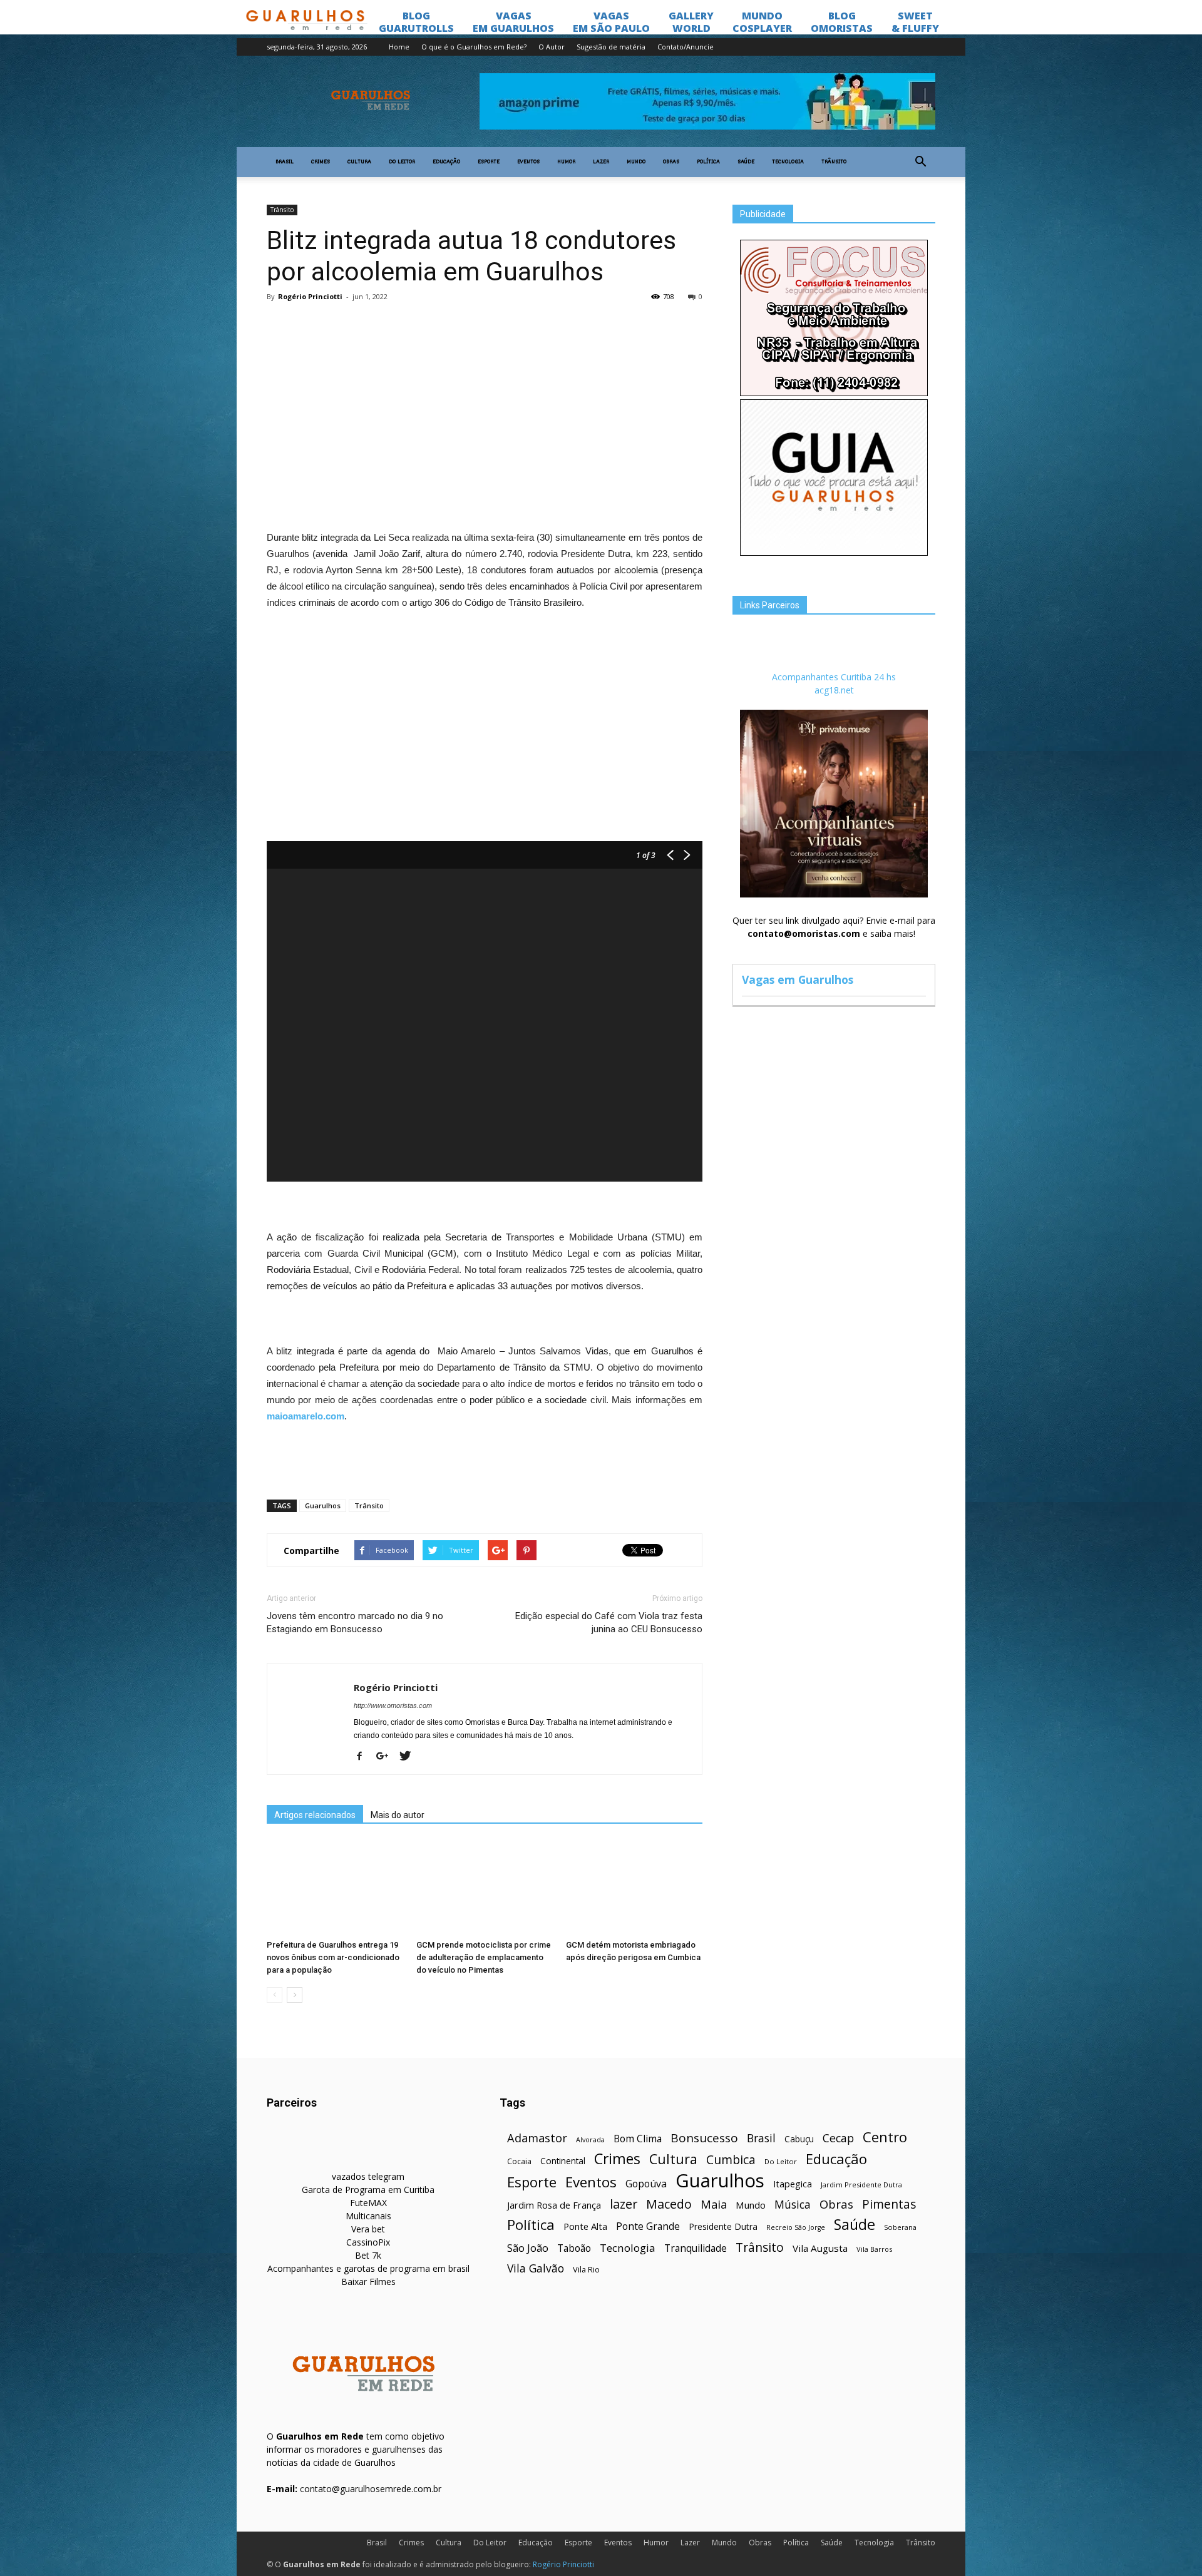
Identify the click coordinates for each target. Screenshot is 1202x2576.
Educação (446, 162)
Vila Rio (586, 2269)
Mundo (636, 162)
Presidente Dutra (723, 2226)
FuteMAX (368, 2203)
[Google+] (387, 1757)
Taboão (574, 2248)
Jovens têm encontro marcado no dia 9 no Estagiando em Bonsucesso (355, 1623)
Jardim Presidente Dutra (861, 2185)
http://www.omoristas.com (393, 1705)
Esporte (489, 162)
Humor (566, 162)
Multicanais (368, 2216)
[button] (920, 162)
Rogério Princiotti (310, 296)
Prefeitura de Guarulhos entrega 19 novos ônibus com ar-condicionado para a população (333, 1957)
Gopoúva (646, 2184)
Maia (714, 2204)
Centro (885, 2137)
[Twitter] (410, 1757)
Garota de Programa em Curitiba (368, 2190)
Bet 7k (368, 2255)
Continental (563, 2161)
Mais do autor (398, 1815)
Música (793, 2205)
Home (399, 47)
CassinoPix (368, 2242)
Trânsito (834, 162)
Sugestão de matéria (611, 47)
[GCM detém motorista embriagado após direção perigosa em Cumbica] (634, 1888)
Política (708, 162)
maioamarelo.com (306, 1416)
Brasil (285, 162)
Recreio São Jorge (796, 2227)
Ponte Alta (585, 2226)
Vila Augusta (820, 2248)
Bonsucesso (704, 2138)
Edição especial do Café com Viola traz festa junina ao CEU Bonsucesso (609, 1623)
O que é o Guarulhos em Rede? (474, 47)
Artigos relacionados (315, 1815)
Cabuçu (799, 2139)
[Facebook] (364, 1757)
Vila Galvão (536, 2268)
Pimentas (889, 2204)
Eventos (528, 162)
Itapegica (793, 2184)
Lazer (601, 162)
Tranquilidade (696, 2248)
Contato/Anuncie (686, 47)
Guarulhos (323, 1505)
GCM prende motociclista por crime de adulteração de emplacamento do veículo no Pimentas (484, 1957)
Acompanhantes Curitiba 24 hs (834, 677)
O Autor (552, 47)
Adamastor (537, 2138)
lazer (624, 2204)
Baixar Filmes (368, 2282)
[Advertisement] (485, 403)
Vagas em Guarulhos (798, 979)
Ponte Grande (648, 2226)
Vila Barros (874, 2249)
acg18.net (834, 690)
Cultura (359, 162)
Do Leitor (402, 162)
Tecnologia (788, 162)
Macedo (669, 2204)
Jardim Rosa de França (554, 2205)
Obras (671, 162)
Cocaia (519, 2161)
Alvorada (590, 2139)
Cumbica (731, 2160)
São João (528, 2248)
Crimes (321, 162)
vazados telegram (368, 2176)
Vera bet (368, 2229)
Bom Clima (638, 2139)
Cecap (838, 2138)
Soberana (900, 2227)
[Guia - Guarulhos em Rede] (834, 552)
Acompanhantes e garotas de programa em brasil (368, 2268)
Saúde (746, 162)
